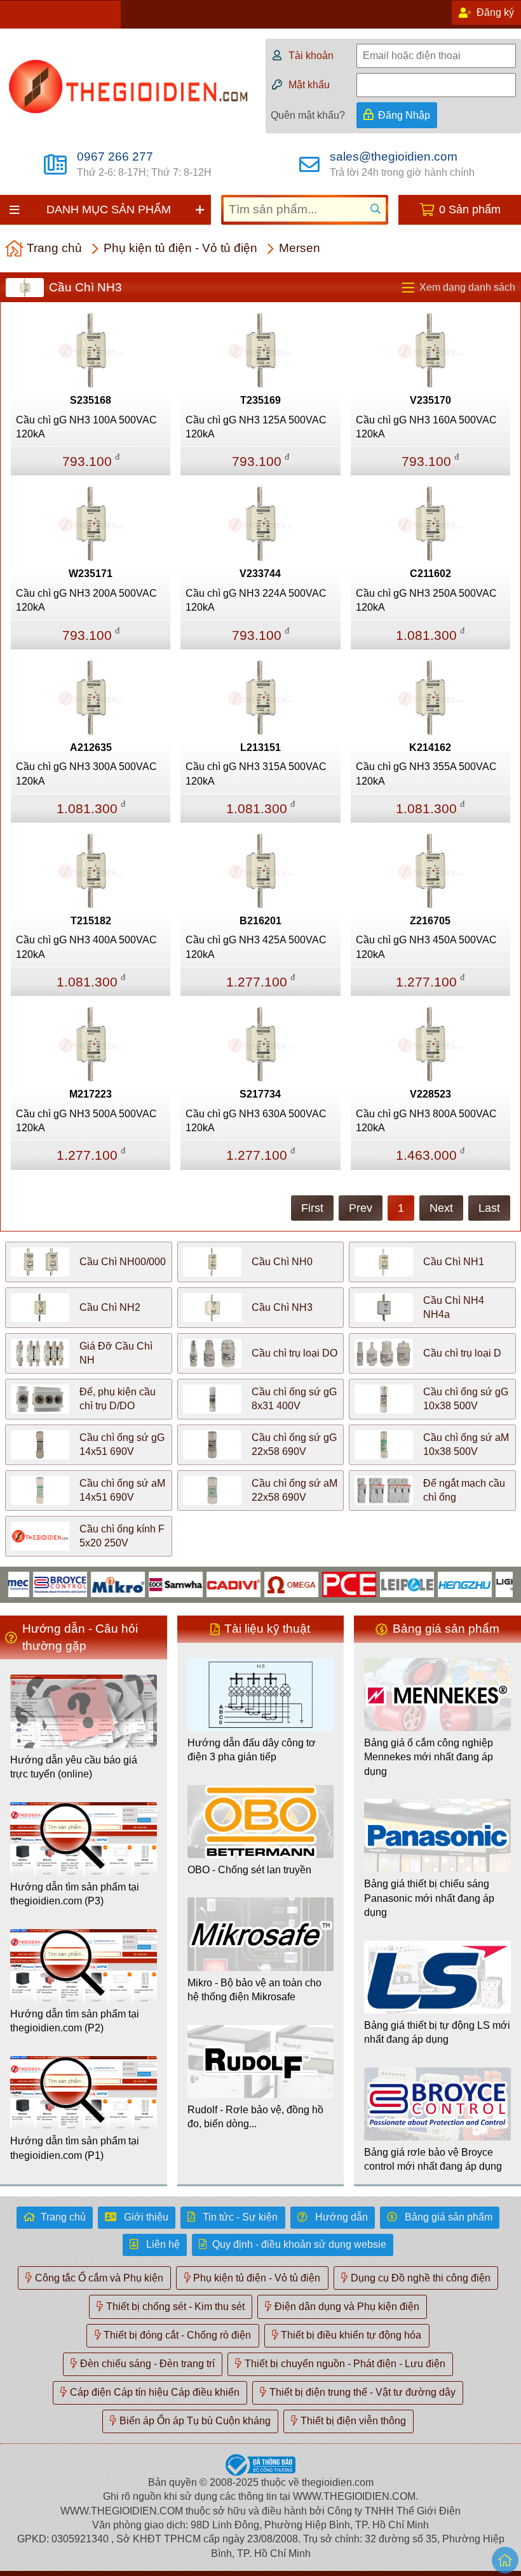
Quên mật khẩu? (308, 115)
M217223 (91, 1094)
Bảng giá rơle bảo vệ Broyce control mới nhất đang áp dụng (433, 2159)
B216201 (260, 921)
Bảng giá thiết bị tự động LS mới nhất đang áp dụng (437, 2032)
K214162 (430, 747)
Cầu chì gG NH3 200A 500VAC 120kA (86, 600)
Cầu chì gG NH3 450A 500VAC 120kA (426, 947)
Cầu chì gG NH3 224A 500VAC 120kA (256, 600)
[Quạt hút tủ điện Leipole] (381, 1583)
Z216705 (430, 921)
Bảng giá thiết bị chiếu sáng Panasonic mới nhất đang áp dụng (429, 1898)
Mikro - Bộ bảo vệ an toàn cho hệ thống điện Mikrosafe (254, 1990)
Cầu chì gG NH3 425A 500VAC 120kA (256, 947)
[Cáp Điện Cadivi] (207, 1583)
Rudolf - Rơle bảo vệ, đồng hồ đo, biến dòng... (255, 2117)
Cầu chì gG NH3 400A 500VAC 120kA (86, 947)
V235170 (430, 400)
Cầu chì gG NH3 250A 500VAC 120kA (426, 600)
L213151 (260, 747)
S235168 (91, 400)
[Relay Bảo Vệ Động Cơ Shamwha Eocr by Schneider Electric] (150, 1583)
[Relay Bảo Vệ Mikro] (92, 1583)
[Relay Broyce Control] (34, 1583)
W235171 (91, 574)
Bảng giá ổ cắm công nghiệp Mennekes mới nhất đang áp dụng (429, 1757)
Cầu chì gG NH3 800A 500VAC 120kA (426, 1121)
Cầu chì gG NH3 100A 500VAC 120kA (86, 427)
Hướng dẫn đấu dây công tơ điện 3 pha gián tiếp (252, 1750)
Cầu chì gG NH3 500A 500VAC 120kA (86, 1121)
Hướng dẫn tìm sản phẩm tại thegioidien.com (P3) (75, 1894)
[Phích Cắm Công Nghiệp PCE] (323, 1583)
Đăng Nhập (404, 115)
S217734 (260, 1094)
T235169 (260, 400)
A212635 (91, 747)
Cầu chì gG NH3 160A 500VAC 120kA (426, 427)
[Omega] (265, 1583)
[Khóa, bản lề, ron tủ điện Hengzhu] (439, 1583)
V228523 (430, 1094)
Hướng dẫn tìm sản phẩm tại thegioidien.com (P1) (75, 2148)
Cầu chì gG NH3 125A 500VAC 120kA (256, 427)
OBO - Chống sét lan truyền (249, 1870)
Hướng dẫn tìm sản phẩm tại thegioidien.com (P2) (75, 2021)
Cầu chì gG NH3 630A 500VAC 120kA (256, 1121)
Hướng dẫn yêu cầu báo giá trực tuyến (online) (74, 1767)
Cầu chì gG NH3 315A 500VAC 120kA (256, 773)
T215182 (91, 921)
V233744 (260, 574)
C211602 (430, 574)
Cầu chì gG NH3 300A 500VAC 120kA (86, 773)
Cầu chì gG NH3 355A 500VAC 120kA (426, 773)
